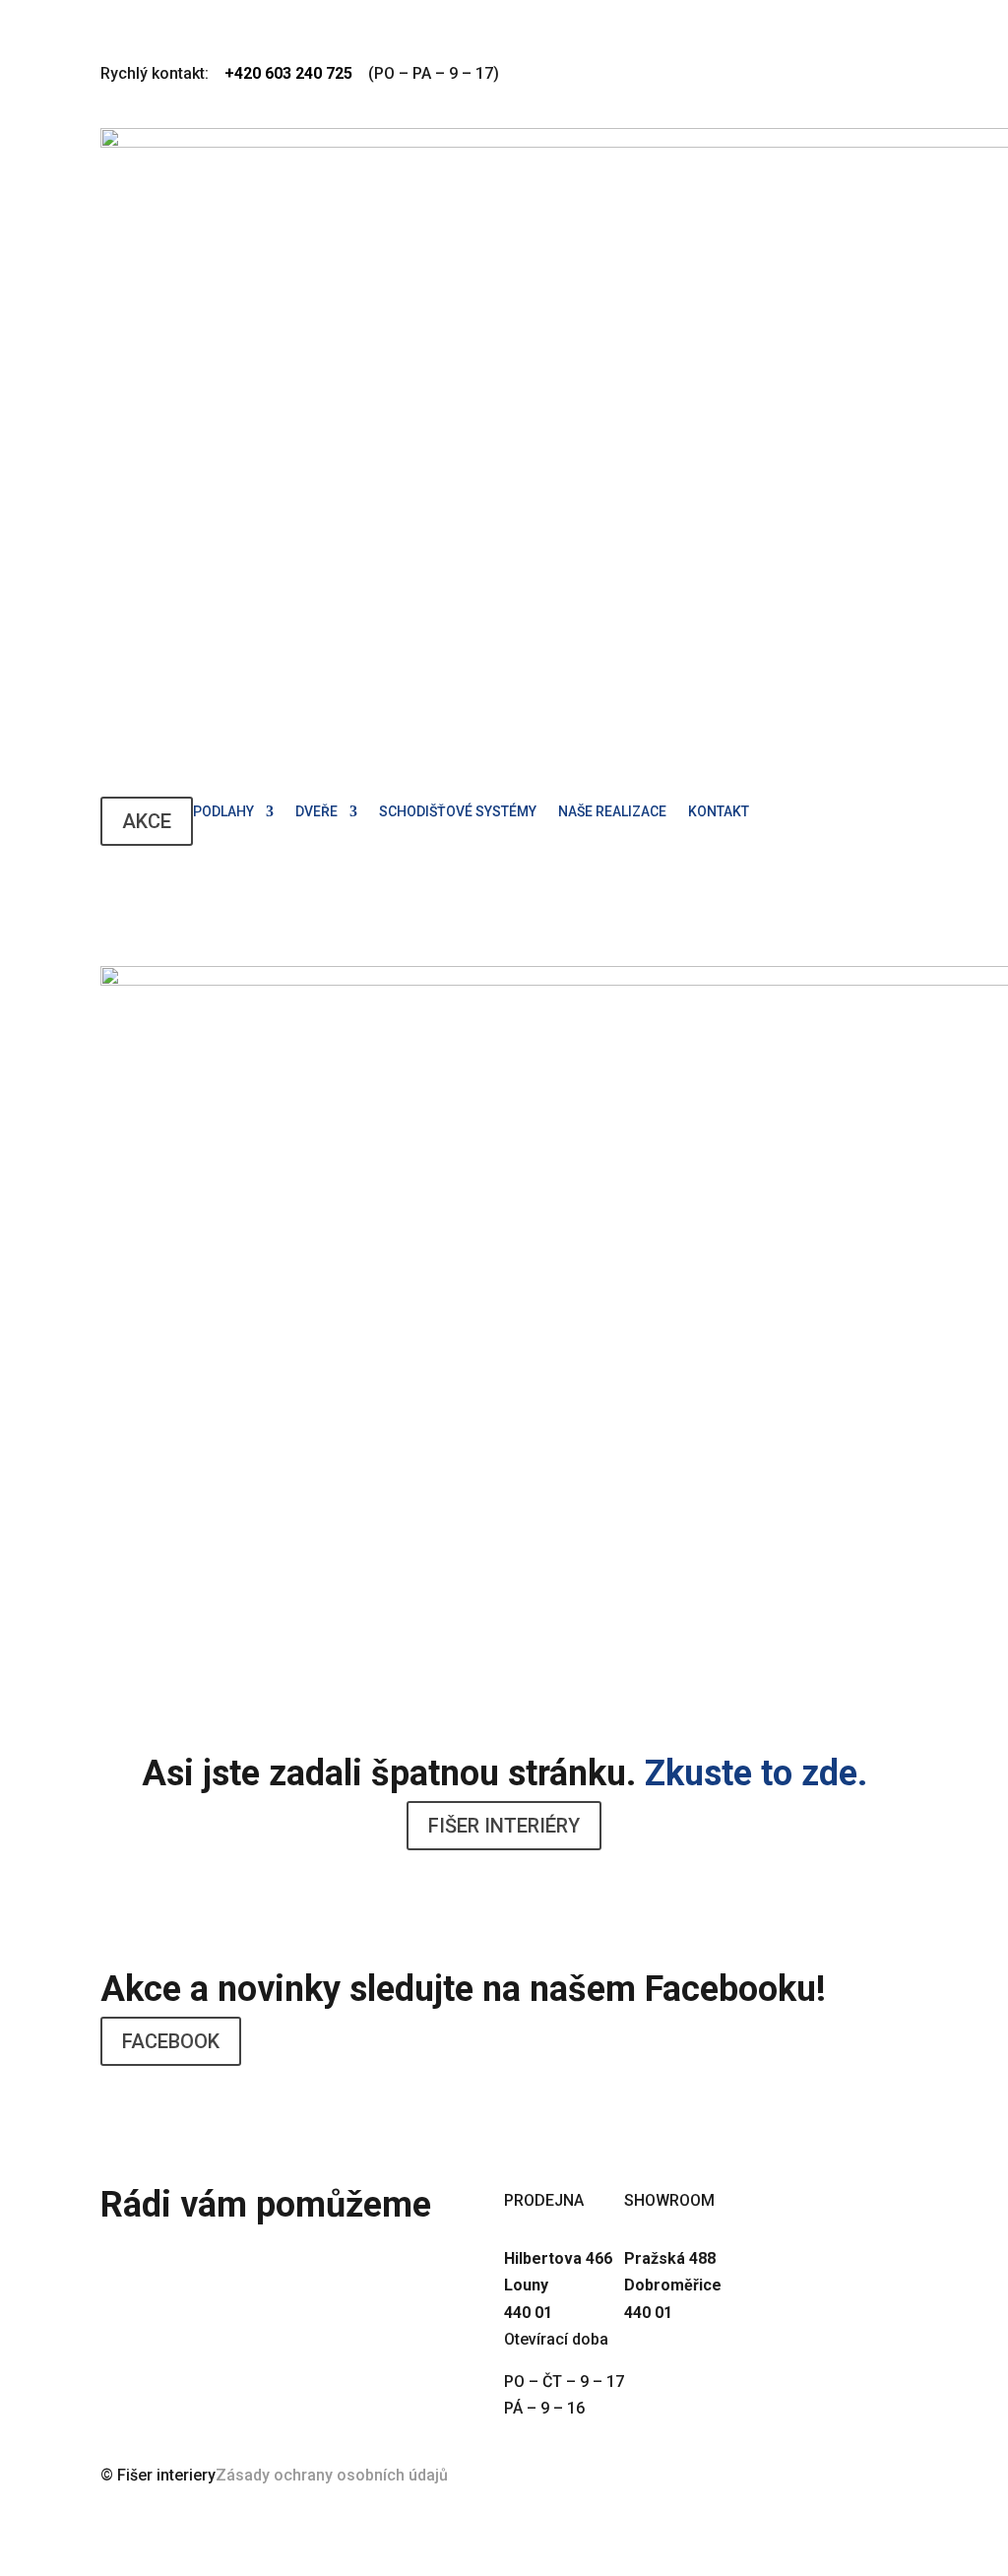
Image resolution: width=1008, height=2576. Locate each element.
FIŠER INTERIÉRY (504, 1826)
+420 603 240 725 (247, 2250)
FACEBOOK (171, 2041)
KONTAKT (719, 812)
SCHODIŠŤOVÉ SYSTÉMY (458, 812)
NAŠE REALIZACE (612, 812)
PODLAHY (223, 812)
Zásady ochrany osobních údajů (332, 2475)
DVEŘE (316, 812)
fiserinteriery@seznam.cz (302, 2286)
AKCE (147, 821)
